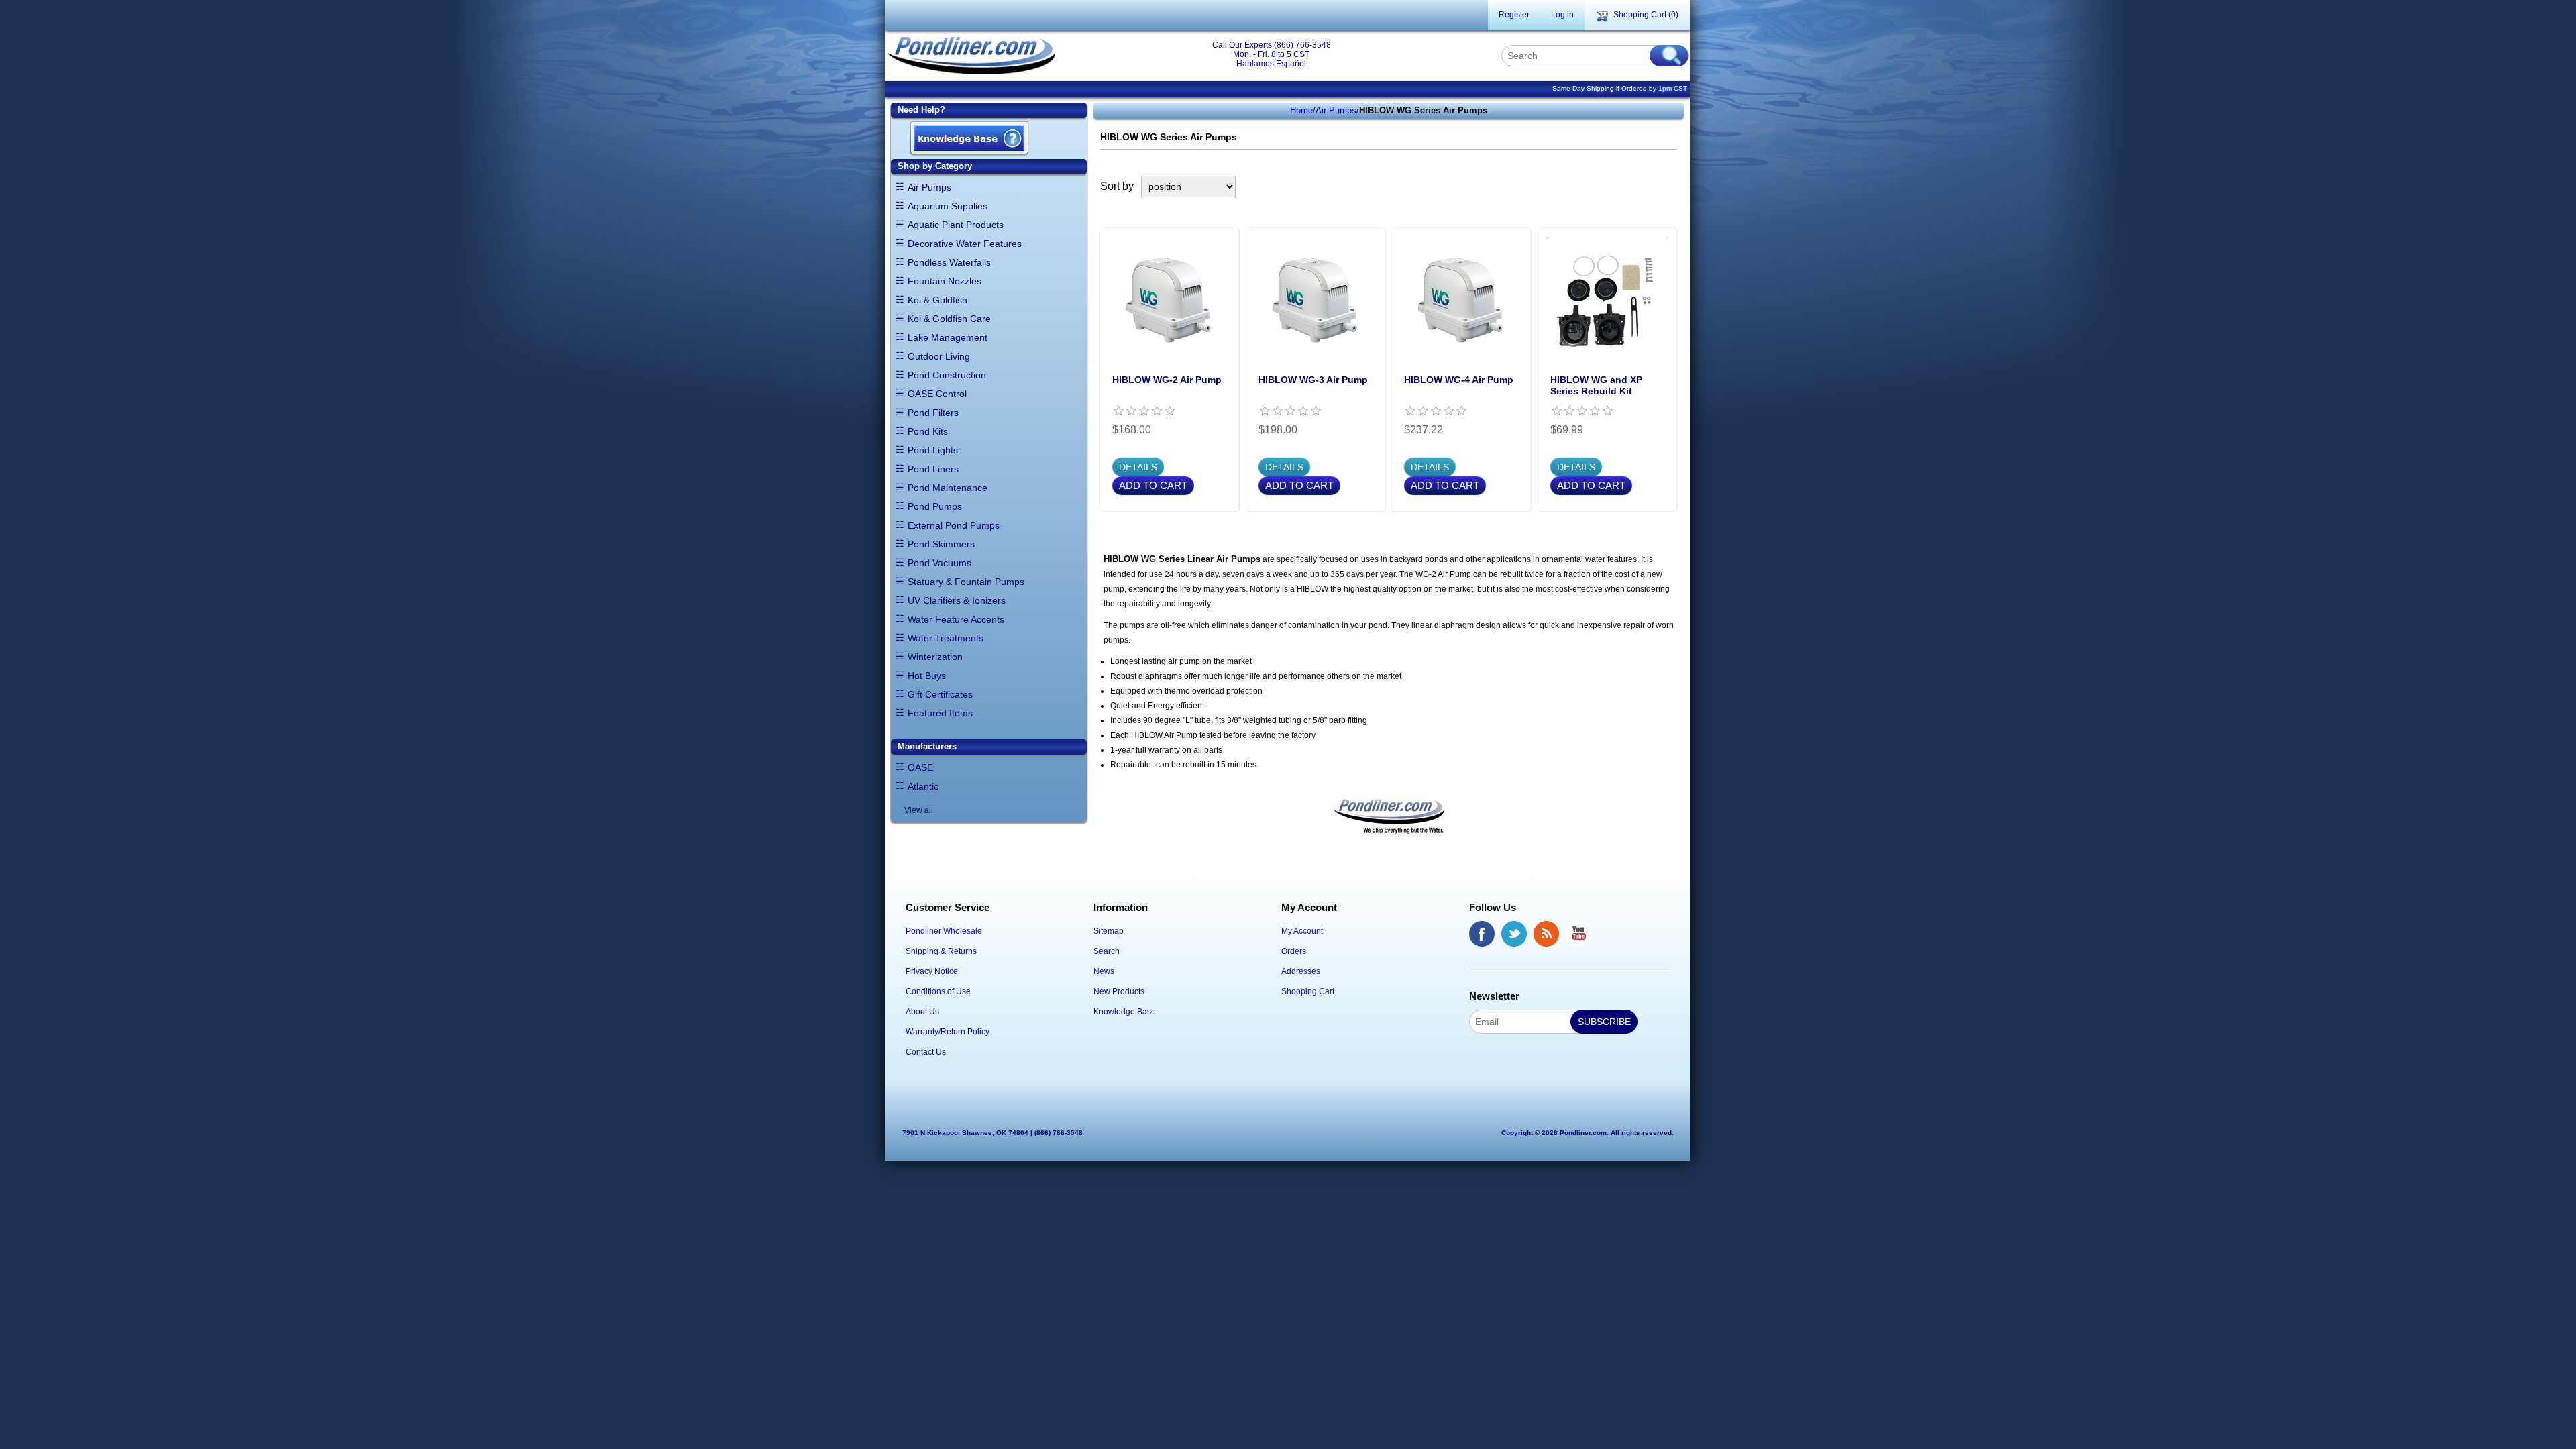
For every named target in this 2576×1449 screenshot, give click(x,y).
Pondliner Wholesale (944, 931)
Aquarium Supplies (948, 206)
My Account (1302, 931)
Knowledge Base (1125, 1012)
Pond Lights (933, 450)
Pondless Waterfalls (949, 262)
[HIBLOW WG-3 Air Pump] (1316, 297)
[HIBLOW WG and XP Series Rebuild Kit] (1607, 297)
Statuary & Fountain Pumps (966, 582)
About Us (922, 1012)
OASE (920, 767)
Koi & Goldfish (937, 300)
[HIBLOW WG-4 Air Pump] (1461, 297)
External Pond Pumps (954, 525)
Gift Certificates (940, 694)
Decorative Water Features (965, 244)
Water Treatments (946, 638)
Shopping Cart (1308, 991)
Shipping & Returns (941, 951)
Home (1301, 110)
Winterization (935, 657)
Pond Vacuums (940, 563)
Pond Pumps (935, 506)
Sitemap (1109, 931)
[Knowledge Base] (969, 139)
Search (1107, 951)
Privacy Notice (932, 971)
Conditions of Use (938, 991)
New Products (1119, 991)
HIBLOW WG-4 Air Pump (1459, 380)
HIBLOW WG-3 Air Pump (1313, 380)
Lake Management (948, 337)
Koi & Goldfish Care (949, 319)
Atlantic (923, 786)
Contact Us (926, 1052)
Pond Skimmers (941, 544)
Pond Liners (933, 469)
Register (1514, 15)
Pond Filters (933, 413)
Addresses (1301, 971)
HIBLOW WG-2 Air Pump (1167, 380)
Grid (1645, 186)
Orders (1294, 951)
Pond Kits (928, 431)
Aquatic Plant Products (956, 225)
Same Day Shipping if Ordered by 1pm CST (1620, 88)
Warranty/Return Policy (948, 1032)
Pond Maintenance (948, 488)
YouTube (1578, 934)
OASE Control (937, 394)
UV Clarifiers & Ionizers (957, 600)
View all (919, 810)
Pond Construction (947, 375)
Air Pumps (929, 187)
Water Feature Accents (956, 619)
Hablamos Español (1271, 64)
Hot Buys (927, 676)
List (1669, 186)
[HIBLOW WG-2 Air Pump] (1169, 297)
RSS (1546, 934)
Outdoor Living (939, 356)
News (1104, 971)
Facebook (1482, 934)
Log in (1562, 15)
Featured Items (940, 713)
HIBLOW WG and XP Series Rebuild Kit (1596, 385)
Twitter (1514, 934)
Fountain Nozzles (945, 281)
